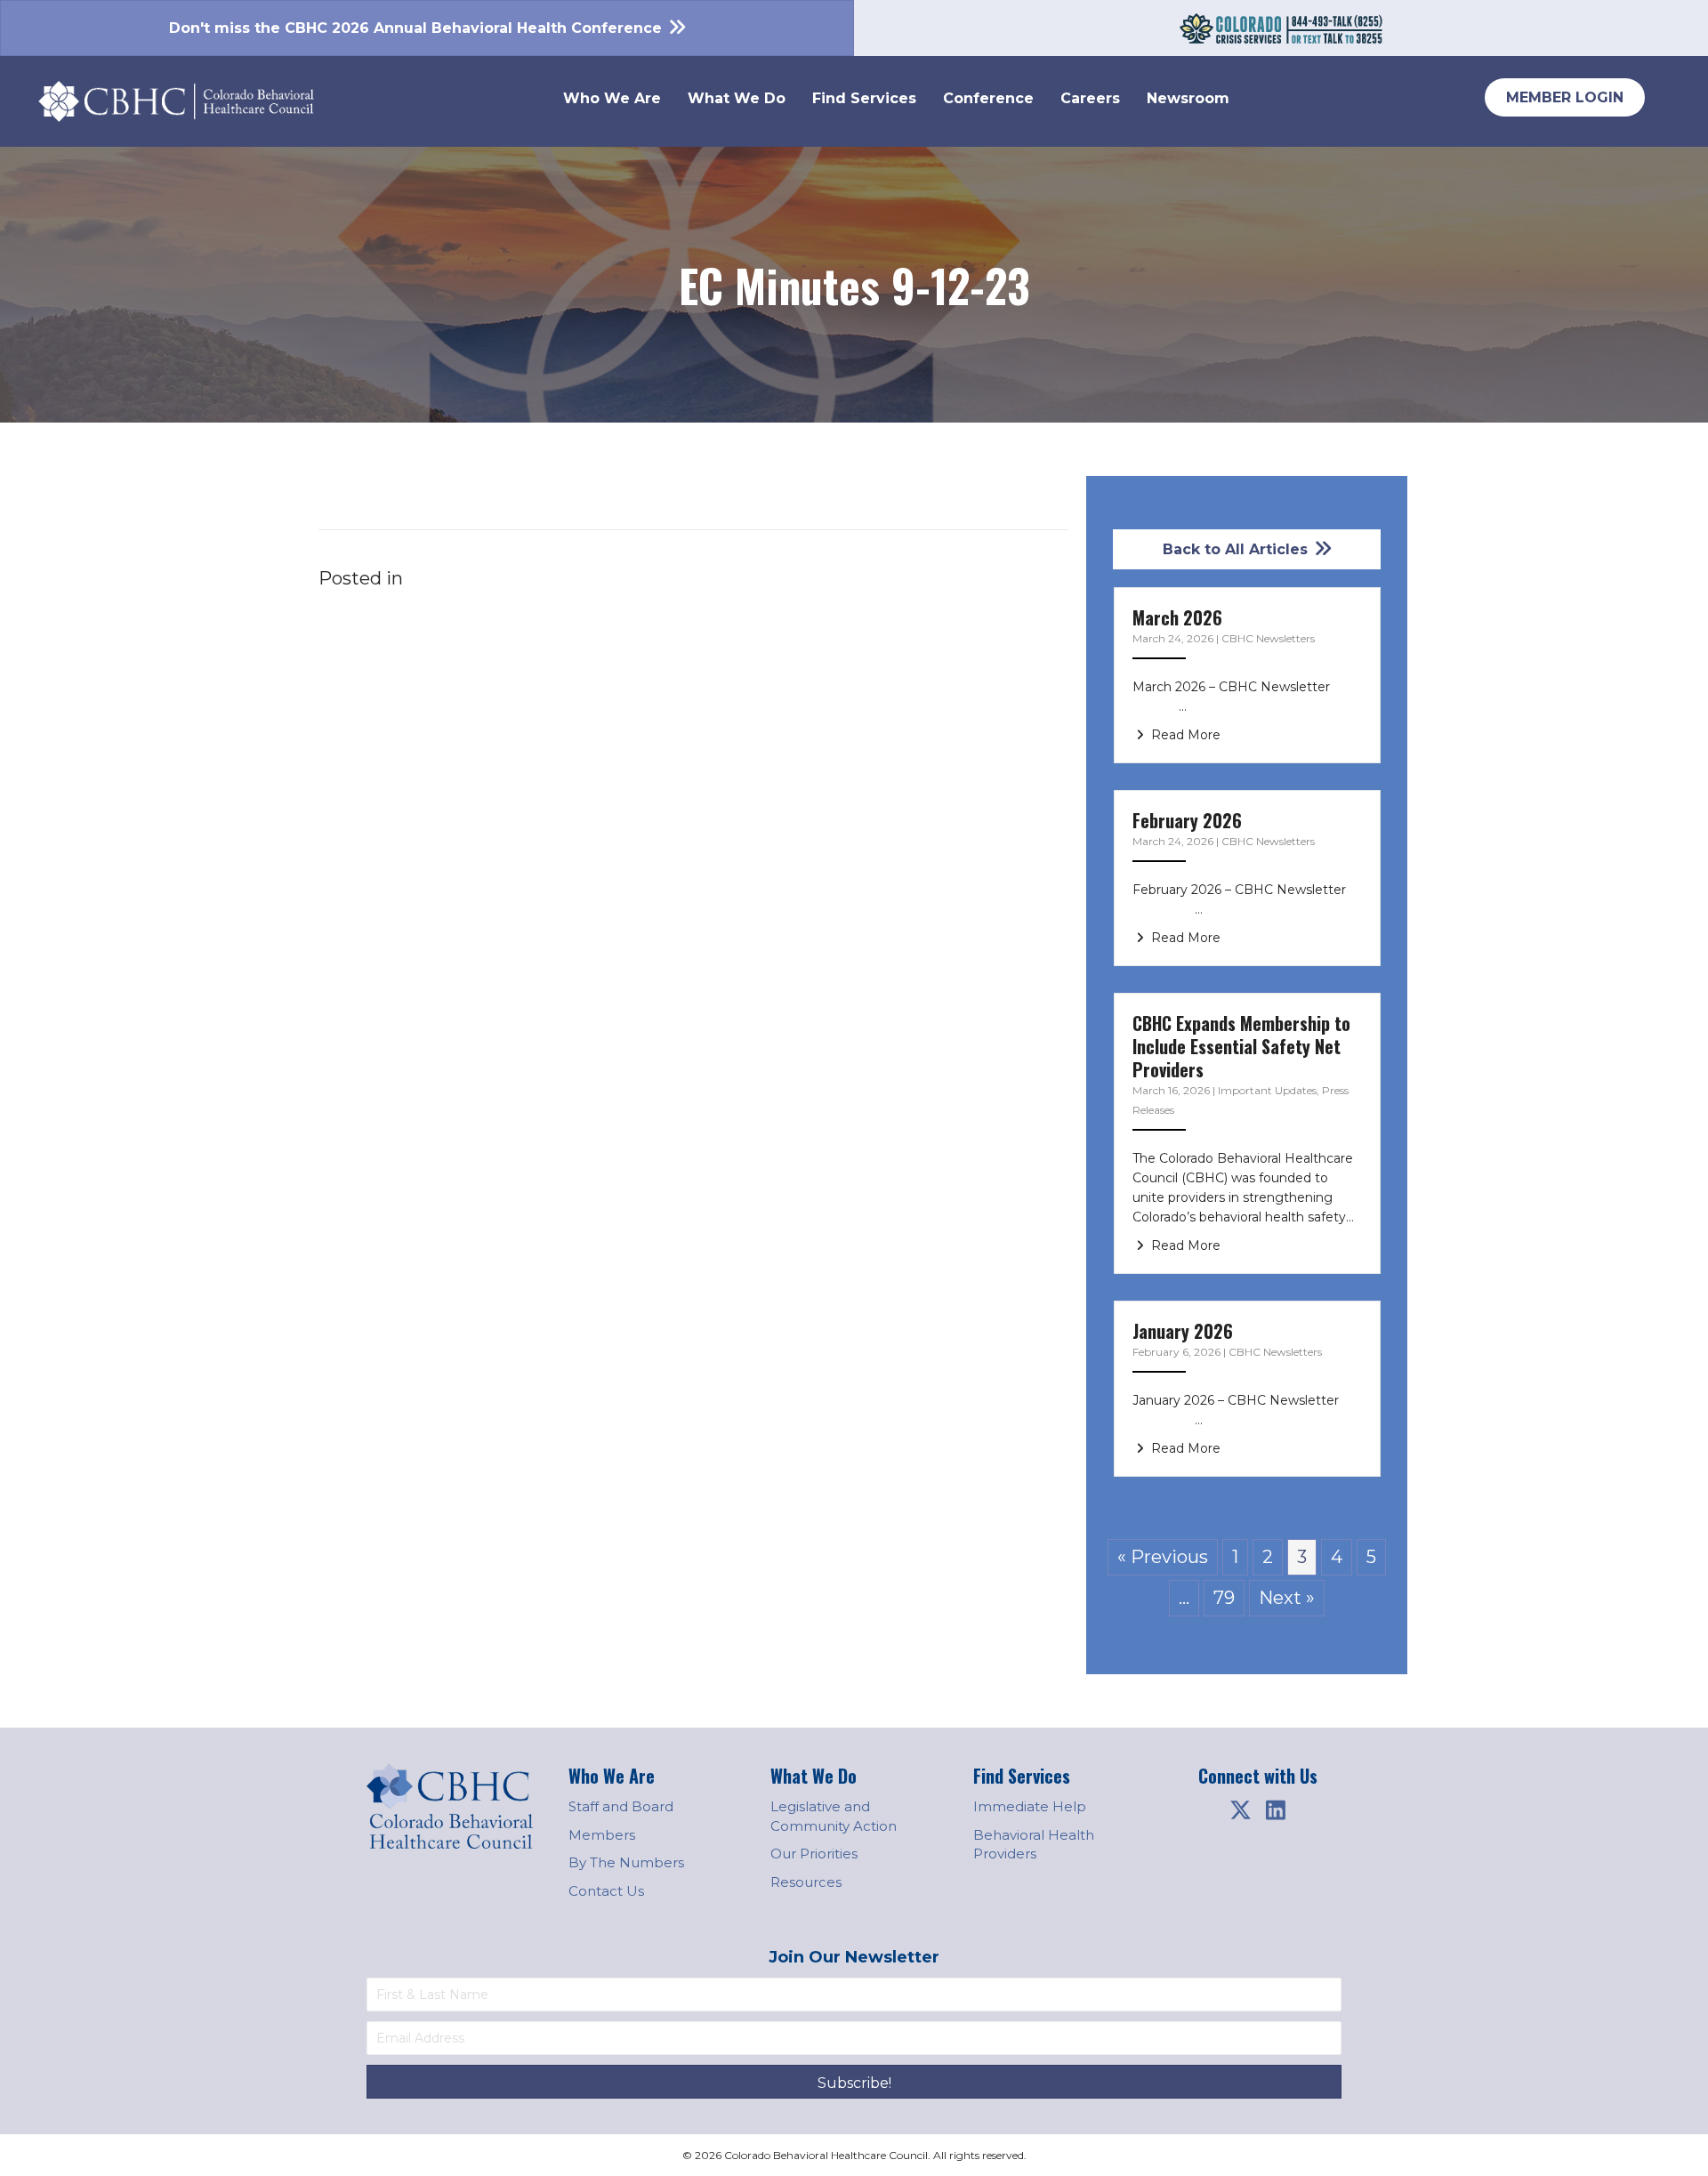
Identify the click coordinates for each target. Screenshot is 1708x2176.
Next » (1287, 1598)
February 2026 (1187, 820)
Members (602, 1835)
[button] (1240, 1810)
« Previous (1163, 1557)
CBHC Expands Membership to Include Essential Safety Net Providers (1241, 1046)
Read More (1184, 735)
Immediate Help (1030, 1806)
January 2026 (1183, 1331)
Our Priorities (814, 1854)
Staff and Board (621, 1806)
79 (1224, 1598)
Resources (806, 1882)
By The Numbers (626, 1862)
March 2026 (1177, 617)
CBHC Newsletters (1268, 638)
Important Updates (1267, 1090)
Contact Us (606, 1891)
